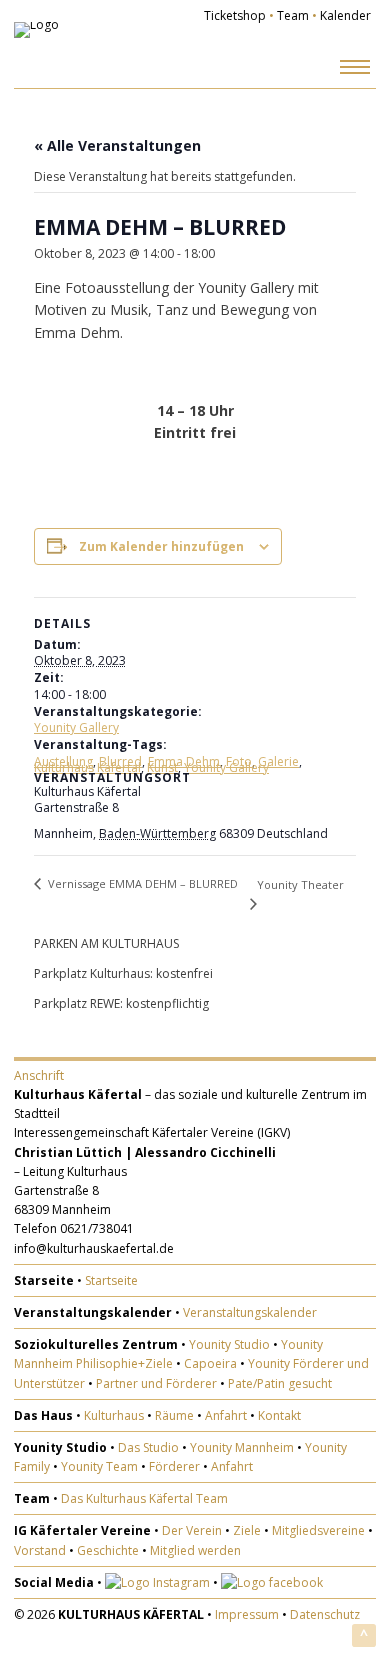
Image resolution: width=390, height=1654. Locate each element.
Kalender (345, 15)
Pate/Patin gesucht (280, 1383)
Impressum (247, 1614)
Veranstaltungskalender (250, 1312)
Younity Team (99, 1466)
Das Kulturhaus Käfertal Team (144, 1498)
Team (293, 15)
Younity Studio (229, 1344)
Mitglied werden (195, 1550)
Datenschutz (325, 1614)
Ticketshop (235, 15)
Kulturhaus (114, 1415)
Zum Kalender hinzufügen (161, 546)
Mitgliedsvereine (318, 1530)
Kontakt (279, 1415)
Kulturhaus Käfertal (87, 767)
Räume (174, 1415)
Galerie (278, 761)
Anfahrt (226, 1415)
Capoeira (210, 1363)
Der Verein (192, 1530)
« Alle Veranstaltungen (117, 145)
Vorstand (40, 1550)
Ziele (247, 1530)
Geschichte (108, 1550)
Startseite (111, 1280)
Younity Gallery (76, 727)
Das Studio (148, 1447)
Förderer (174, 1466)
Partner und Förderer (156, 1383)
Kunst (162, 767)
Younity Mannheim (242, 1447)
